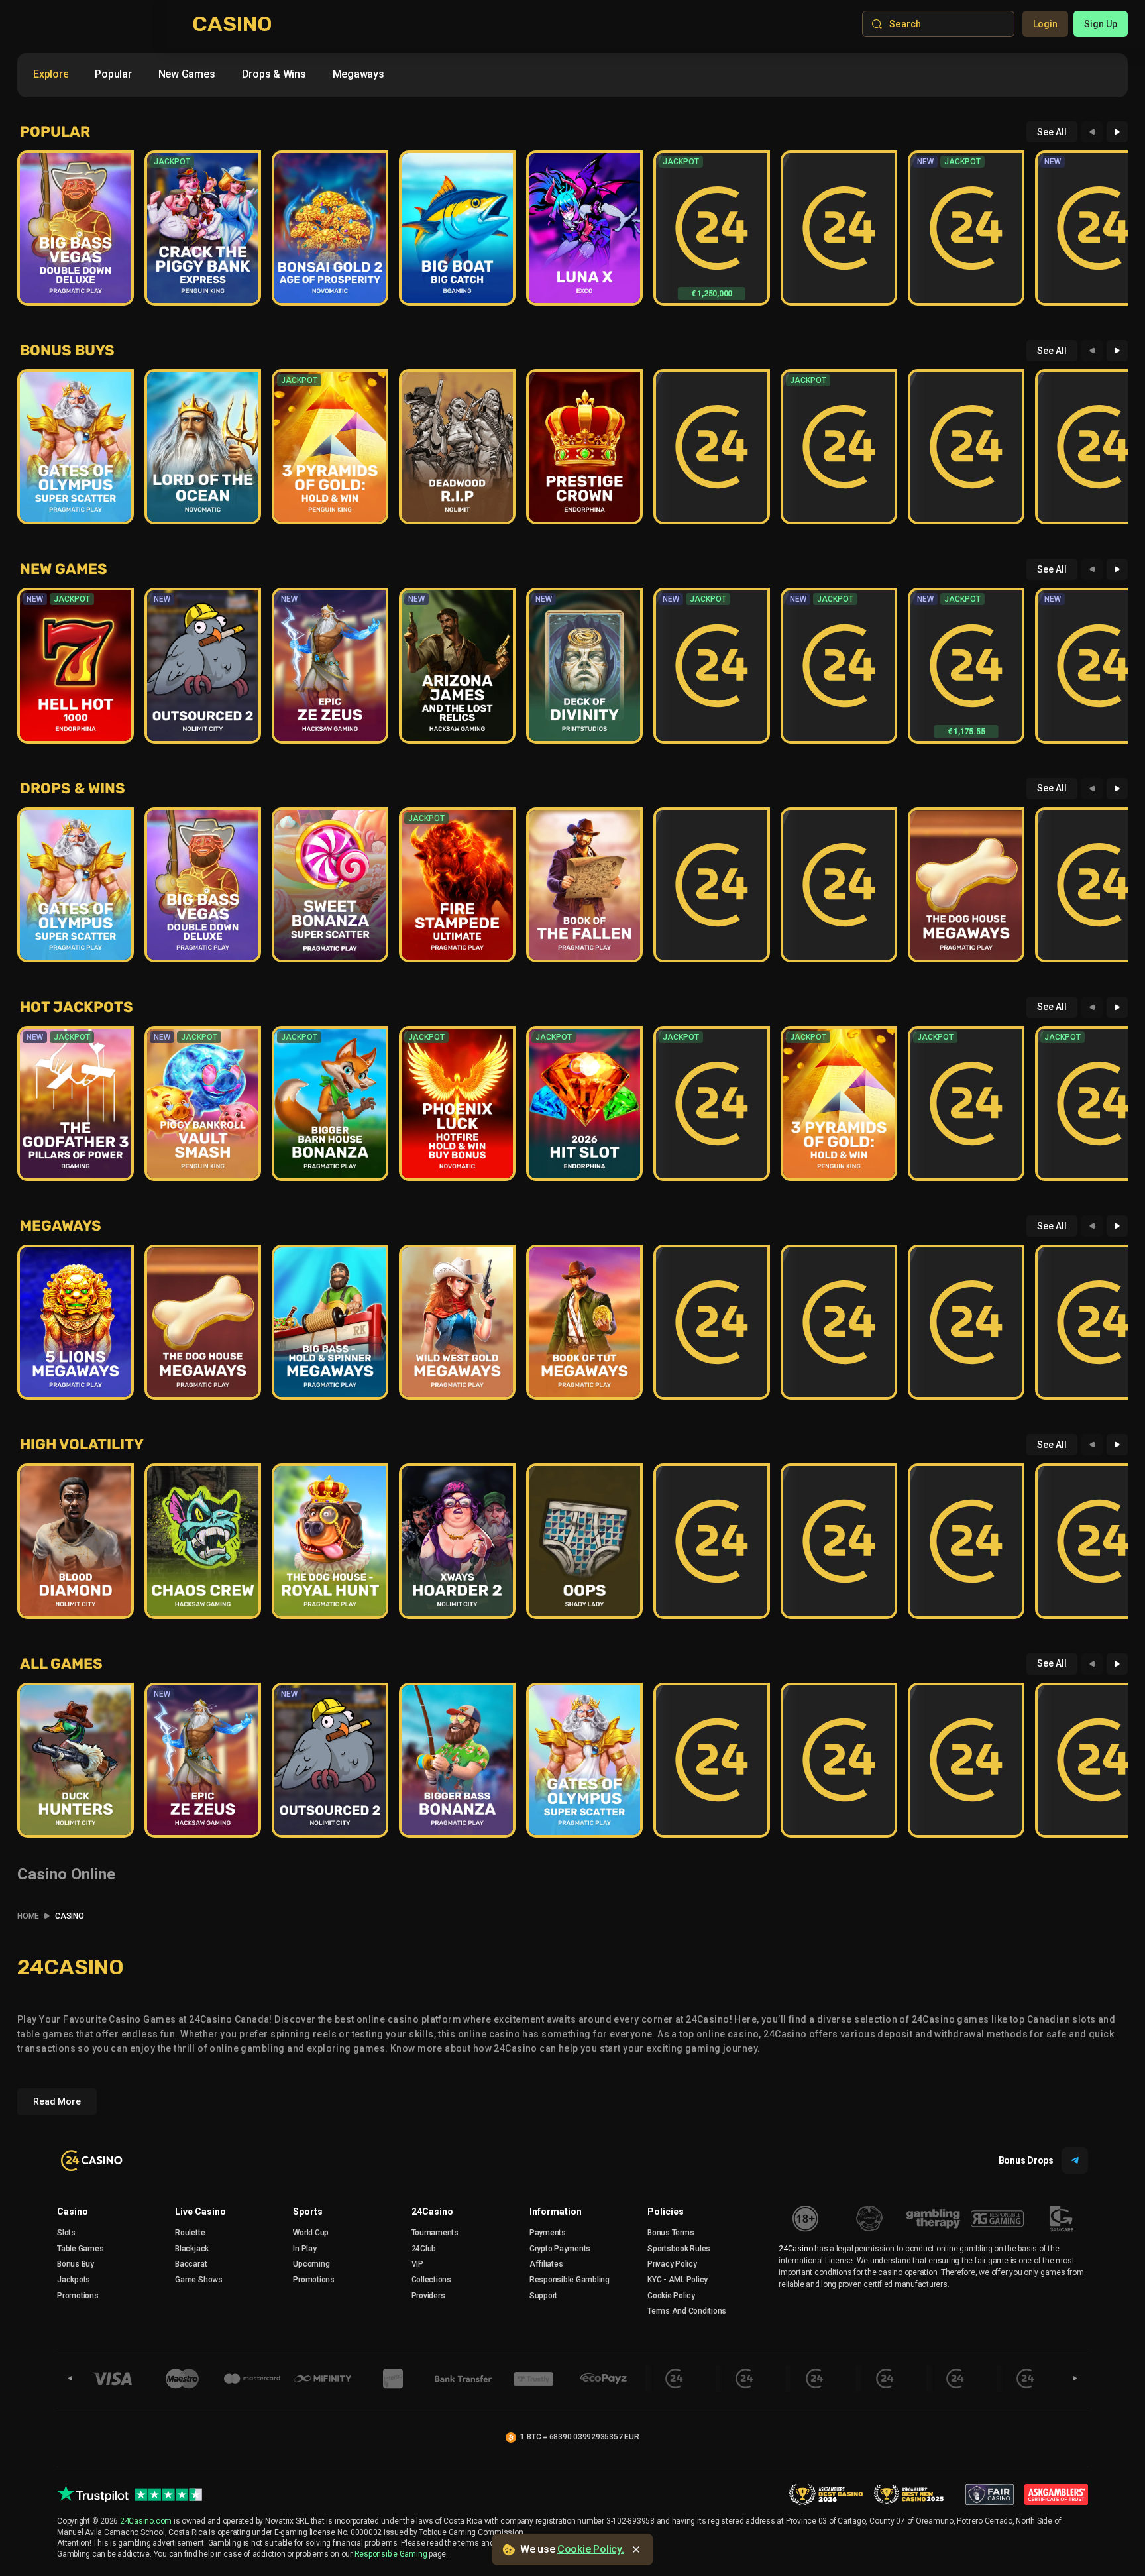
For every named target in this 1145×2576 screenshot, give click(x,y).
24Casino (432, 2212)
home (28, 1916)
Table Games (80, 2249)
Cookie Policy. (591, 2549)
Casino (73, 2212)
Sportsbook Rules (679, 2249)
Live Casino (200, 2212)
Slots (66, 2233)
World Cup (311, 2233)
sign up (1101, 24)
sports (308, 2212)
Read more (57, 2101)
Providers (428, 2296)
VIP (417, 2264)
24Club (424, 2249)
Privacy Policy (672, 2264)
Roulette (190, 2233)
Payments (548, 2233)
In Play (304, 2249)
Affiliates (546, 2264)
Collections (431, 2280)
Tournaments (435, 2233)
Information (556, 2212)
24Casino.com (146, 2521)
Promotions (78, 2296)
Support (543, 2296)
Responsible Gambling (570, 2280)
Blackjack (192, 2249)
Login (1045, 24)
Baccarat (191, 2264)
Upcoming (311, 2264)
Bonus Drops (1026, 2160)
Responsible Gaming (391, 2554)
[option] (51, 74)
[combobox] (209, 77)
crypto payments (560, 2249)
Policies (666, 2212)
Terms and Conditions (687, 2311)
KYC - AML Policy (678, 2280)
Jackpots (74, 2280)
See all (1052, 132)
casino (70, 1916)
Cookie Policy (671, 2296)
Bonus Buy (76, 2264)
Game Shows (199, 2280)
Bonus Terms (671, 2233)
